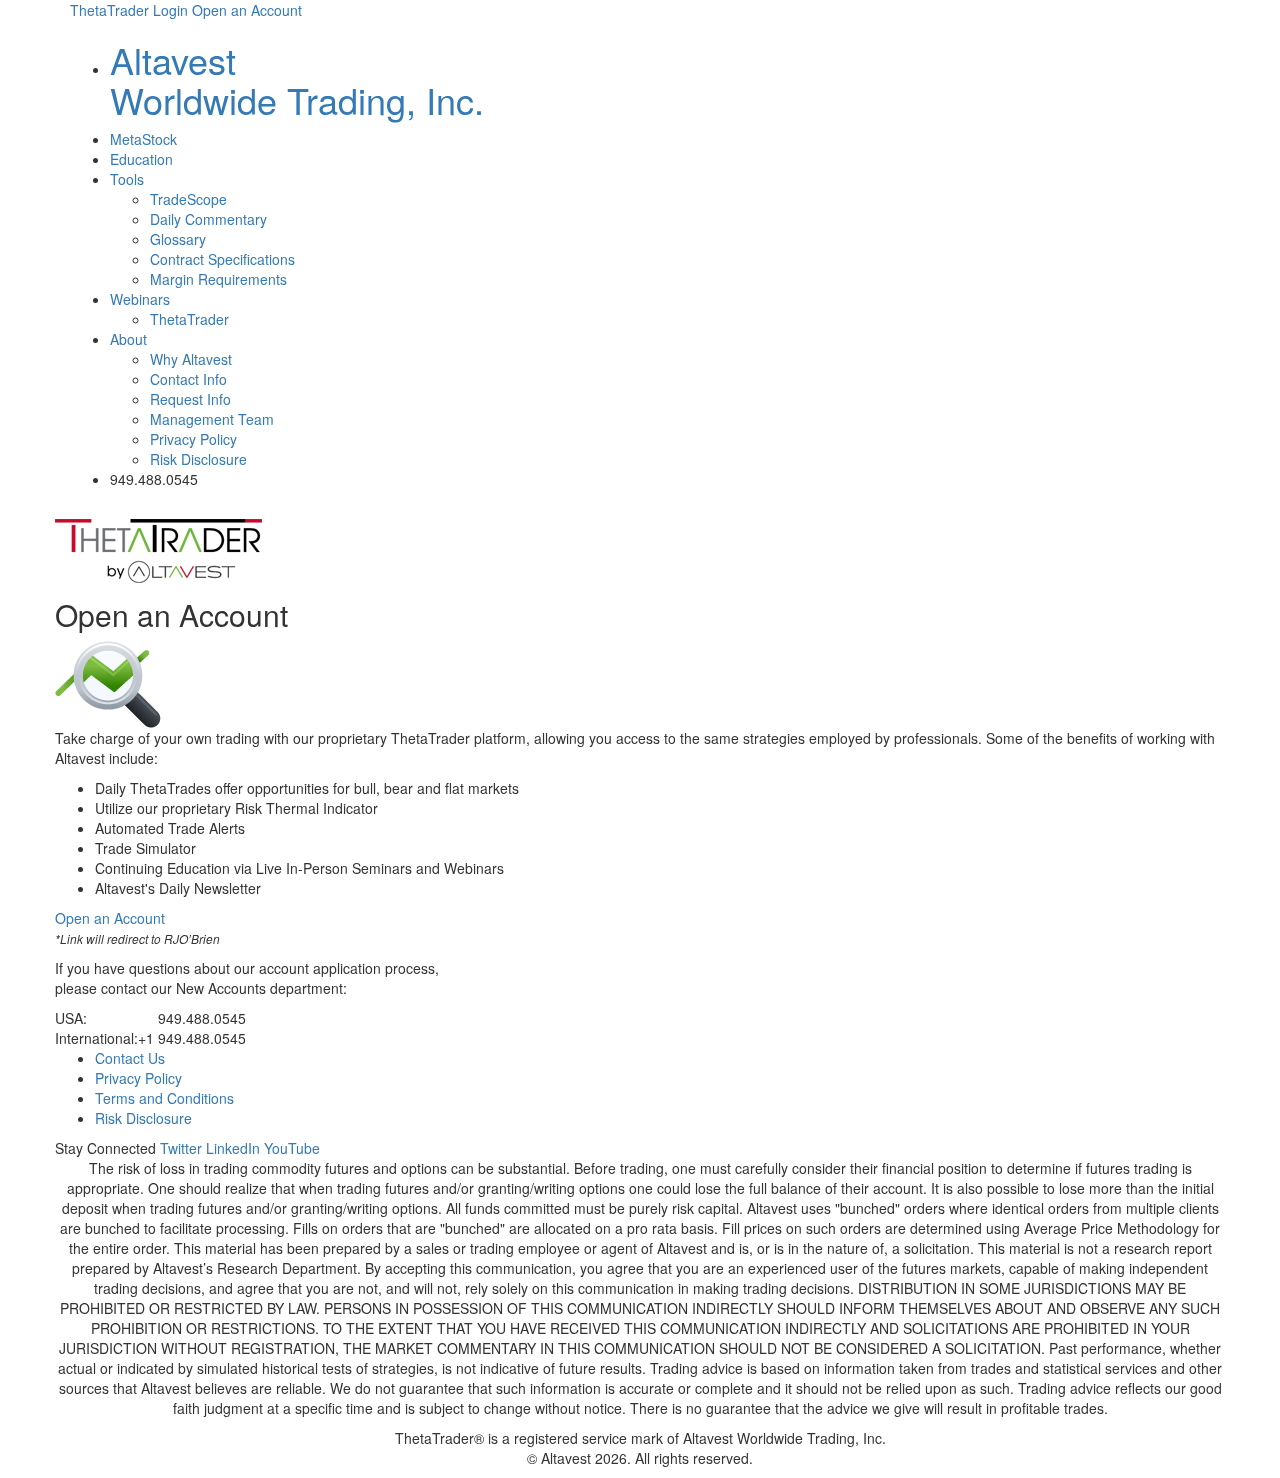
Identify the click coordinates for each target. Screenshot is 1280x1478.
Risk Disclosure (198, 459)
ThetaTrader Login (129, 10)
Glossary (178, 239)
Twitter (181, 1148)
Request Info (190, 399)
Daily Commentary (208, 219)
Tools (127, 179)
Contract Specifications (222, 259)
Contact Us (130, 1058)
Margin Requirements (218, 279)
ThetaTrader (189, 319)
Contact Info (188, 379)
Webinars (140, 299)
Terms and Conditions (164, 1098)
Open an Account (247, 10)
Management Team (212, 419)
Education (141, 159)
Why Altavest (191, 359)
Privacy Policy (193, 439)
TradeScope (188, 199)
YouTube (292, 1148)
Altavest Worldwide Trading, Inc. (297, 79)
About (128, 339)
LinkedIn (233, 1148)
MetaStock (143, 139)
